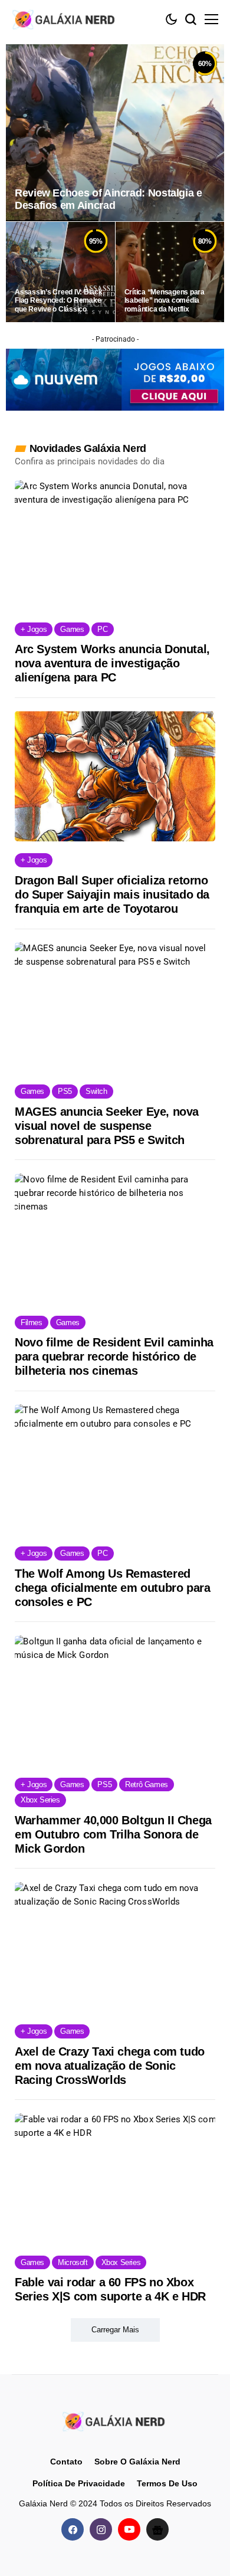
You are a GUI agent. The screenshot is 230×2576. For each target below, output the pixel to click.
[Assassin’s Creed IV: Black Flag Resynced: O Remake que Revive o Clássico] (60, 272)
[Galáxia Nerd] (65, 19)
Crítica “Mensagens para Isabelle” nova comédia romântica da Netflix (165, 301)
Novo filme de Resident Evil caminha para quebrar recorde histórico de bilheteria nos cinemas (114, 1356)
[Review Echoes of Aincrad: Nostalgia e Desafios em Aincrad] (115, 133)
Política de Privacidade (79, 2483)
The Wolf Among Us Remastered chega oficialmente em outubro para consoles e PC (112, 1588)
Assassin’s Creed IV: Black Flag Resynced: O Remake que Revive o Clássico (59, 301)
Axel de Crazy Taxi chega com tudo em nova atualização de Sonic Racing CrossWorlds (110, 2066)
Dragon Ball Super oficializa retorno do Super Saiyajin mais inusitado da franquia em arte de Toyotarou (112, 894)
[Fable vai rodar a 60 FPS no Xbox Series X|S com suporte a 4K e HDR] (115, 2179)
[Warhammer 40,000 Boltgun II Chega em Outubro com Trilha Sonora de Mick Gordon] (115, 1701)
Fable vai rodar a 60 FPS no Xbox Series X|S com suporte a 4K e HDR (110, 2289)
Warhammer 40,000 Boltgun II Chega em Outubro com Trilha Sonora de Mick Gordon (113, 1834)
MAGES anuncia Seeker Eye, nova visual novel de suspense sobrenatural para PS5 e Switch (107, 1126)
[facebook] (73, 2529)
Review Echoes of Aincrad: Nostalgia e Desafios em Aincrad (109, 199)
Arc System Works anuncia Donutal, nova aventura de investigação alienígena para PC (112, 663)
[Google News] (157, 2529)
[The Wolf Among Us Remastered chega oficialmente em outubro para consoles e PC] (115, 1469)
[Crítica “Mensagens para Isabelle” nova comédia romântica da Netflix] (170, 272)
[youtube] (129, 2529)
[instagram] (101, 2529)
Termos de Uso (167, 2483)
